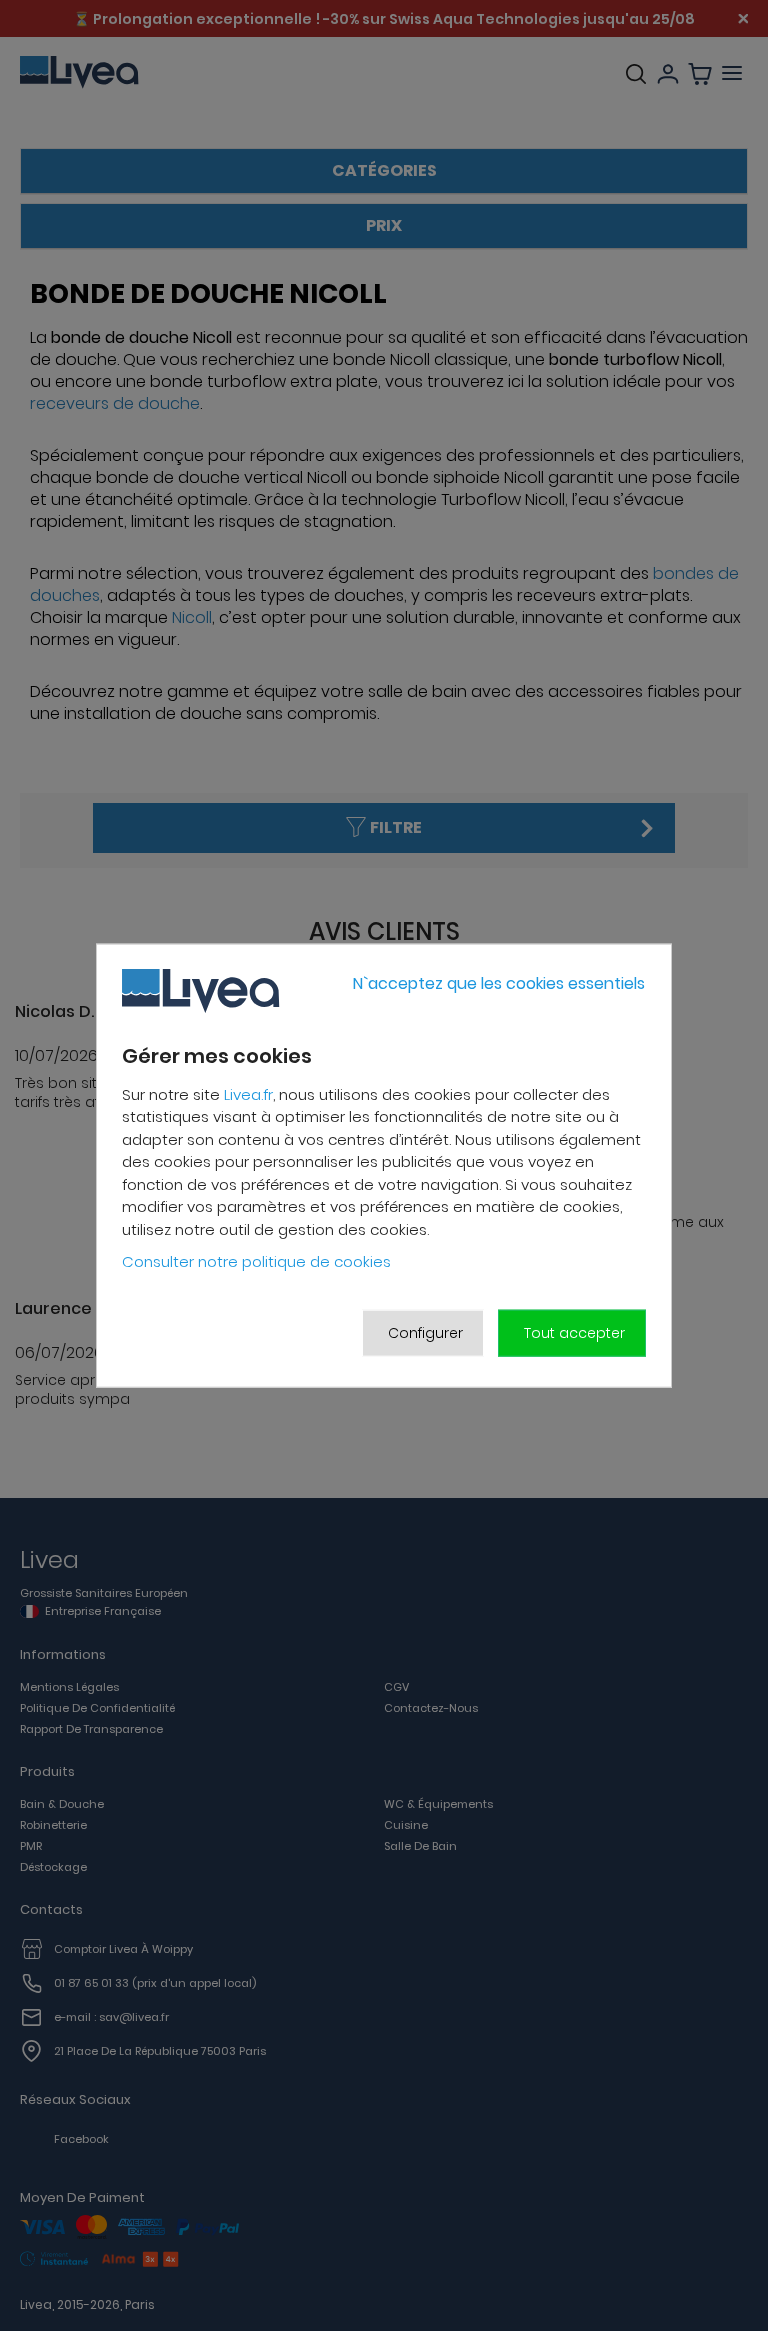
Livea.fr (248, 1093)
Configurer (425, 1332)
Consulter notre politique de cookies (256, 1261)
